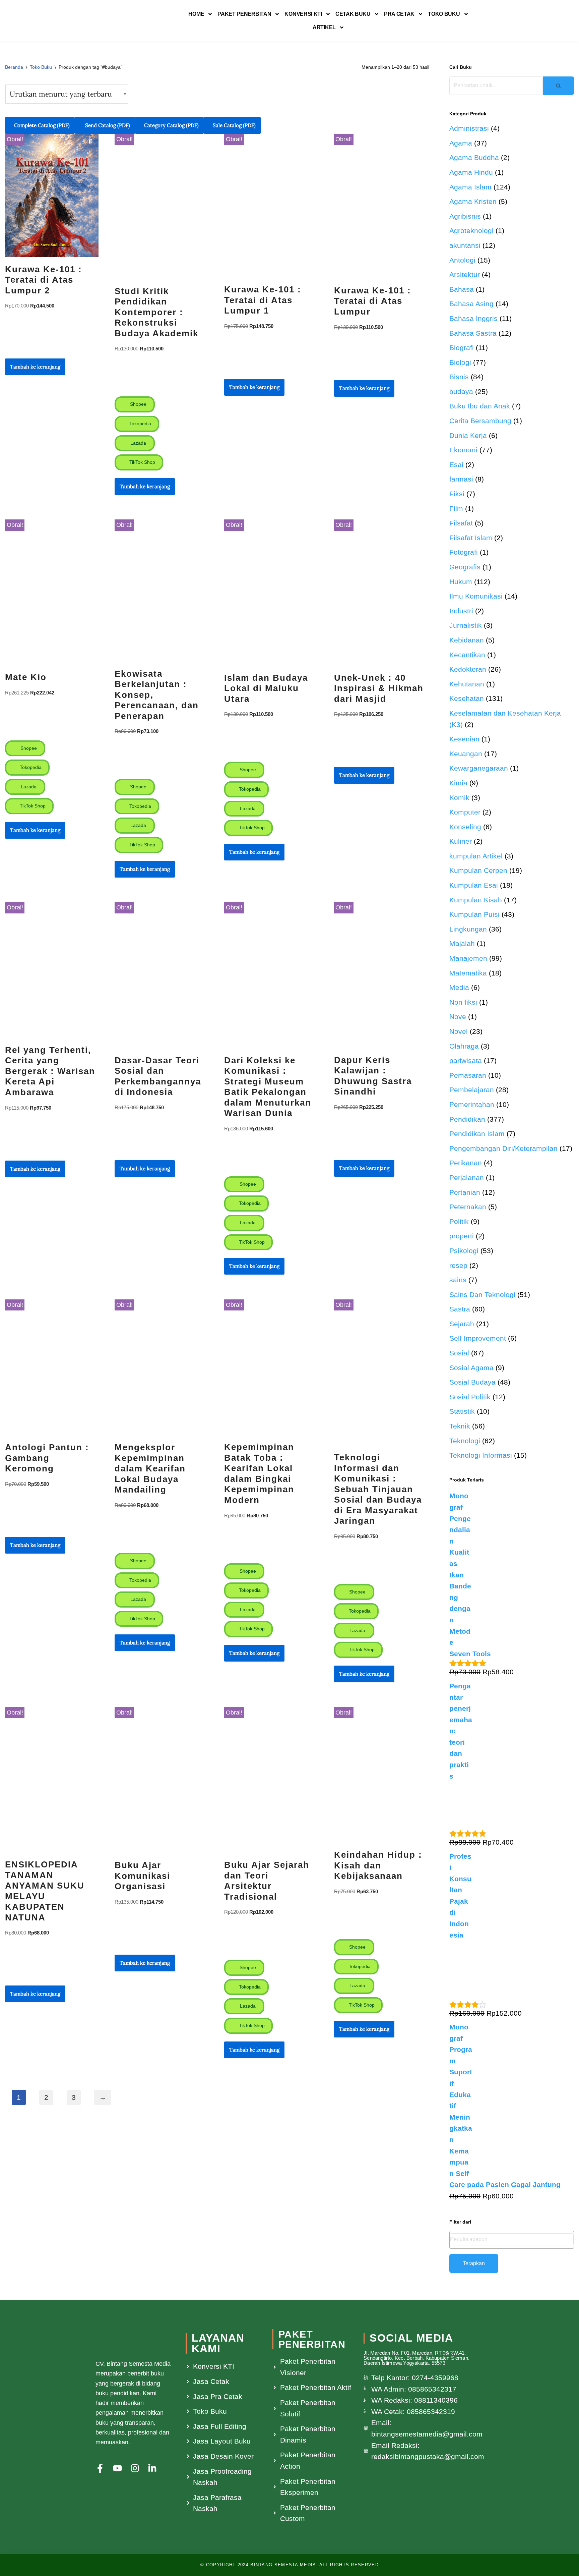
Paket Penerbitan (244, 14)
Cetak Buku (353, 14)
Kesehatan (467, 698)
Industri (461, 611)
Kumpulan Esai (474, 885)
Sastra (460, 1309)
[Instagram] (135, 2468)
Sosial (459, 1353)
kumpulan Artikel (476, 856)
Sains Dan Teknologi (482, 1295)
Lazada (138, 443)
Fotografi (464, 552)
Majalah (462, 943)
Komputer (465, 812)
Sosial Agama (471, 1368)
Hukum (461, 582)
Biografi (462, 348)
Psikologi (464, 1251)
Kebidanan (467, 640)
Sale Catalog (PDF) (234, 125)
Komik (459, 798)
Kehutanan (467, 684)
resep (458, 1265)
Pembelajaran (472, 1090)
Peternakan (468, 1207)
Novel (459, 1031)
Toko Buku (444, 14)
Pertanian (465, 1192)
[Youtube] (117, 2468)
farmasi (461, 479)
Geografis (465, 567)
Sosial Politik (470, 1397)
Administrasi (469, 128)
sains (458, 1280)
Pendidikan (467, 1119)
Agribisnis (465, 216)
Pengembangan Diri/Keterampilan (503, 1148)
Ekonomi (463, 450)
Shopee (138, 404)
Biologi (460, 362)
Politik (459, 1221)
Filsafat (461, 523)
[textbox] (512, 2239)
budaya (461, 391)
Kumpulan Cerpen (478, 870)
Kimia (458, 783)
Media (459, 987)
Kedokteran (468, 669)
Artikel (324, 27)
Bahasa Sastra (473, 333)
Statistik (462, 1411)
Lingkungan (468, 929)
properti (462, 1236)
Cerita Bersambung (480, 421)
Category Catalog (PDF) (171, 125)
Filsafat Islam (471, 538)
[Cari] (558, 86)
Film (456, 509)
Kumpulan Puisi (474, 914)
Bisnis (459, 377)
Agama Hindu (471, 172)
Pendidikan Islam (477, 1134)
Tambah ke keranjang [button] (35, 367)
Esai (456, 465)
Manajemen (468, 958)
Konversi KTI (303, 14)
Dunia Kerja (468, 435)
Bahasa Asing (471, 304)
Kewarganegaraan (479, 768)
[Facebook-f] (100, 2468)
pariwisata (466, 1060)
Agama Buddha (474, 157)
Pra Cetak (399, 14)
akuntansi (465, 245)
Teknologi (465, 1441)
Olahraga (464, 1046)
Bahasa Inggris (473, 318)
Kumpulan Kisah (476, 900)
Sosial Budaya (472, 1382)
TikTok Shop (142, 462)
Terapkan (474, 2263)
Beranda (14, 67)
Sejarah (462, 1324)
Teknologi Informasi (481, 1455)
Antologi (462, 260)
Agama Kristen (473, 201)
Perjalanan (467, 1178)
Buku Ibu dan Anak (480, 406)
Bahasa (462, 289)
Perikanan (466, 1163)
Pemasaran (468, 1075)
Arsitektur (465, 274)
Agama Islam (470, 187)
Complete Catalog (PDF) (42, 125)
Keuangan (466, 754)
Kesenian (464, 739)
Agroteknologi (471, 231)
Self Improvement (478, 1338)
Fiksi (457, 494)
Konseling (465, 827)
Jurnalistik (466, 625)
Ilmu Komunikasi (476, 596)
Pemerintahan (472, 1104)
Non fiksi (463, 1002)
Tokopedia (140, 424)
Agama (461, 143)
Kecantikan (467, 655)
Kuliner (461, 841)
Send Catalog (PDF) (107, 125)
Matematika (468, 973)
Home (196, 14)
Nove (458, 1017)
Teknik (460, 1426)
